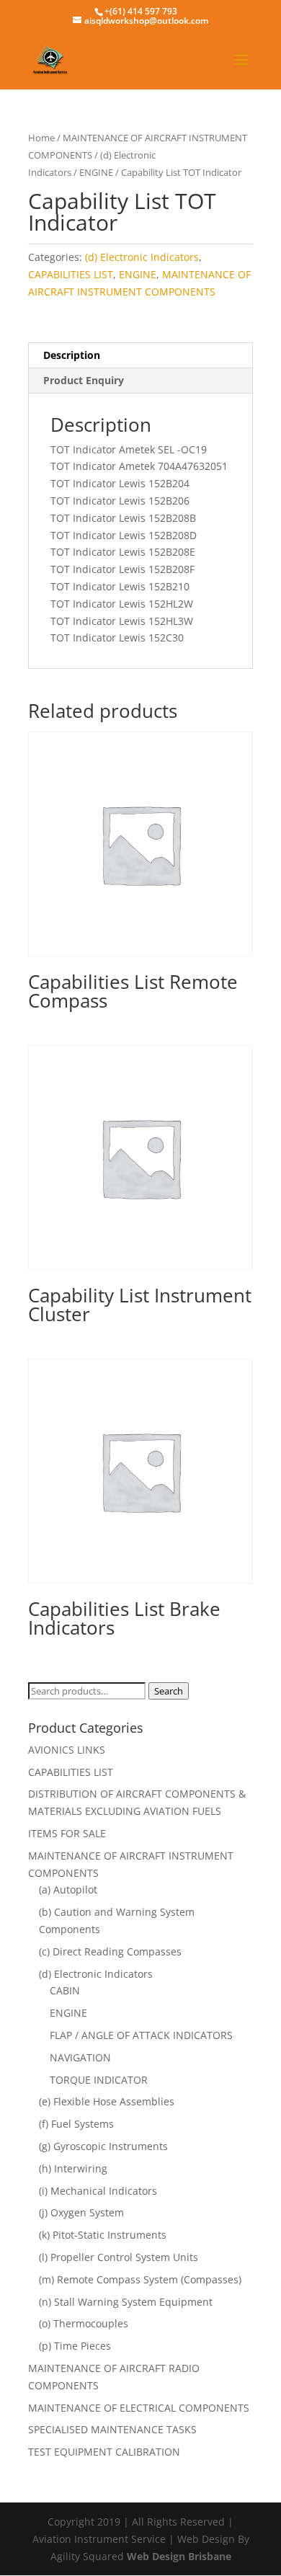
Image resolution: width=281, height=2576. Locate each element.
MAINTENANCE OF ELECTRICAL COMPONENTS (139, 2408)
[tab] (140, 356)
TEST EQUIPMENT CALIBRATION (104, 2452)
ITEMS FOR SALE (67, 1833)
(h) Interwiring (73, 2168)
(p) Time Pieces (75, 2346)
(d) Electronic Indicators (142, 257)
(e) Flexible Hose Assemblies (107, 2101)
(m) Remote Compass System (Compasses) (140, 2279)
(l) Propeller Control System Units (119, 2257)
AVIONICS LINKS (67, 1750)
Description (72, 355)
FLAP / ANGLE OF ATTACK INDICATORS (141, 2035)
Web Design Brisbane (179, 2556)
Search (169, 1691)
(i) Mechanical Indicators (98, 2191)
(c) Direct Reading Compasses (110, 1951)
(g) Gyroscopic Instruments (103, 2146)
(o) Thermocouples (84, 2323)
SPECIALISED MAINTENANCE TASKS (112, 2429)
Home (41, 138)
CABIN (65, 1990)
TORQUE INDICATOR (99, 2080)
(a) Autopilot (68, 1889)
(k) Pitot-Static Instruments (103, 2235)
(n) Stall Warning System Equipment (126, 2302)
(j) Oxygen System (81, 2212)
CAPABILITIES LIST (71, 274)
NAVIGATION (80, 2057)
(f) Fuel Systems (76, 2124)
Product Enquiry (84, 380)
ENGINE (96, 172)
